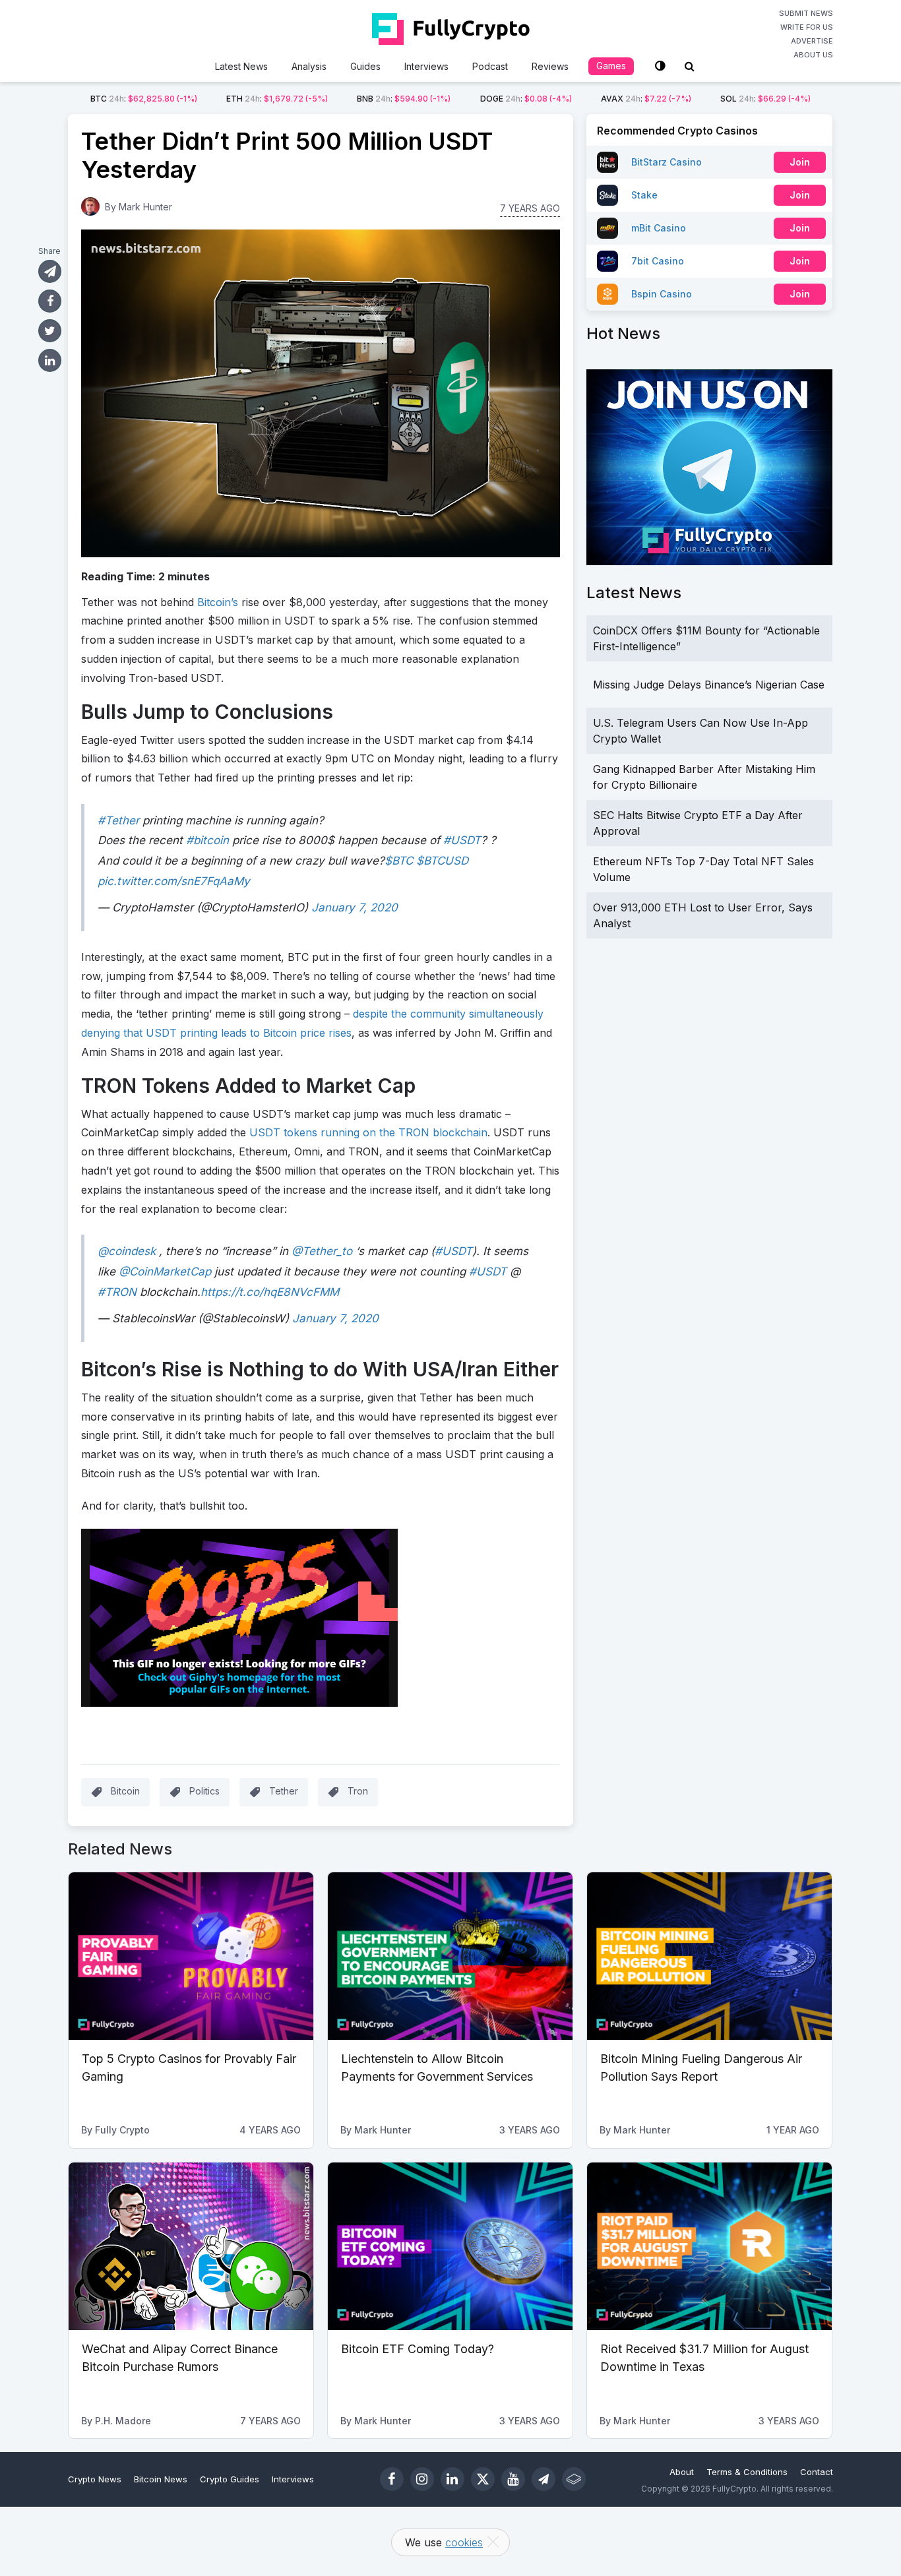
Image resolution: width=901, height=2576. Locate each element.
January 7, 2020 (355, 907)
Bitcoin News (161, 2479)
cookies (464, 2542)
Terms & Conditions (747, 2472)
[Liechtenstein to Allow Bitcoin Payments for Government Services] (450, 1956)
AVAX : (646, 99)
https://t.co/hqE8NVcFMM (270, 1292)
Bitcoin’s (218, 602)
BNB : (404, 99)
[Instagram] (422, 2479)
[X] (483, 2479)
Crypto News (95, 2479)
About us (813, 55)
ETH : (277, 99)
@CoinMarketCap (165, 1272)
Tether (284, 1791)
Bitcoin (125, 1791)
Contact (817, 2472)
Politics (204, 1791)
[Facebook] (392, 2479)
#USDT (462, 840)
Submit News (806, 13)
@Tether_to (322, 1251)
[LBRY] (574, 2479)
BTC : (144, 99)
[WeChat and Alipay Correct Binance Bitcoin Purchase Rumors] (191, 2246)
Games (611, 66)
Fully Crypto (122, 2130)
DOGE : (526, 99)
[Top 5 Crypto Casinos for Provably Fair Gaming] (191, 1956)
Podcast (490, 66)
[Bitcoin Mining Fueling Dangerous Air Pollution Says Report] (709, 1956)
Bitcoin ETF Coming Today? (418, 2349)
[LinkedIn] (452, 2479)
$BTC (399, 861)
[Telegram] (544, 2479)
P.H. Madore (123, 2421)
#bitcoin (207, 840)
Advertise (812, 41)
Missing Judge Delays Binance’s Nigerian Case (709, 685)
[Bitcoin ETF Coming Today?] (450, 2246)
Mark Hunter (145, 207)
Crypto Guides (230, 2479)
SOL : (765, 99)
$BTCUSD (442, 861)
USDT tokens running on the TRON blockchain (368, 1132)
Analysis (309, 66)
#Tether (118, 820)
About (682, 2472)
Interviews (426, 66)
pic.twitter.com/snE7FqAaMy (174, 881)
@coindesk (127, 1251)
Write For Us (807, 27)
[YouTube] (513, 2479)
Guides (365, 66)
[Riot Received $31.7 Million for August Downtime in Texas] (709, 2246)
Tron (358, 1791)
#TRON (117, 1292)
